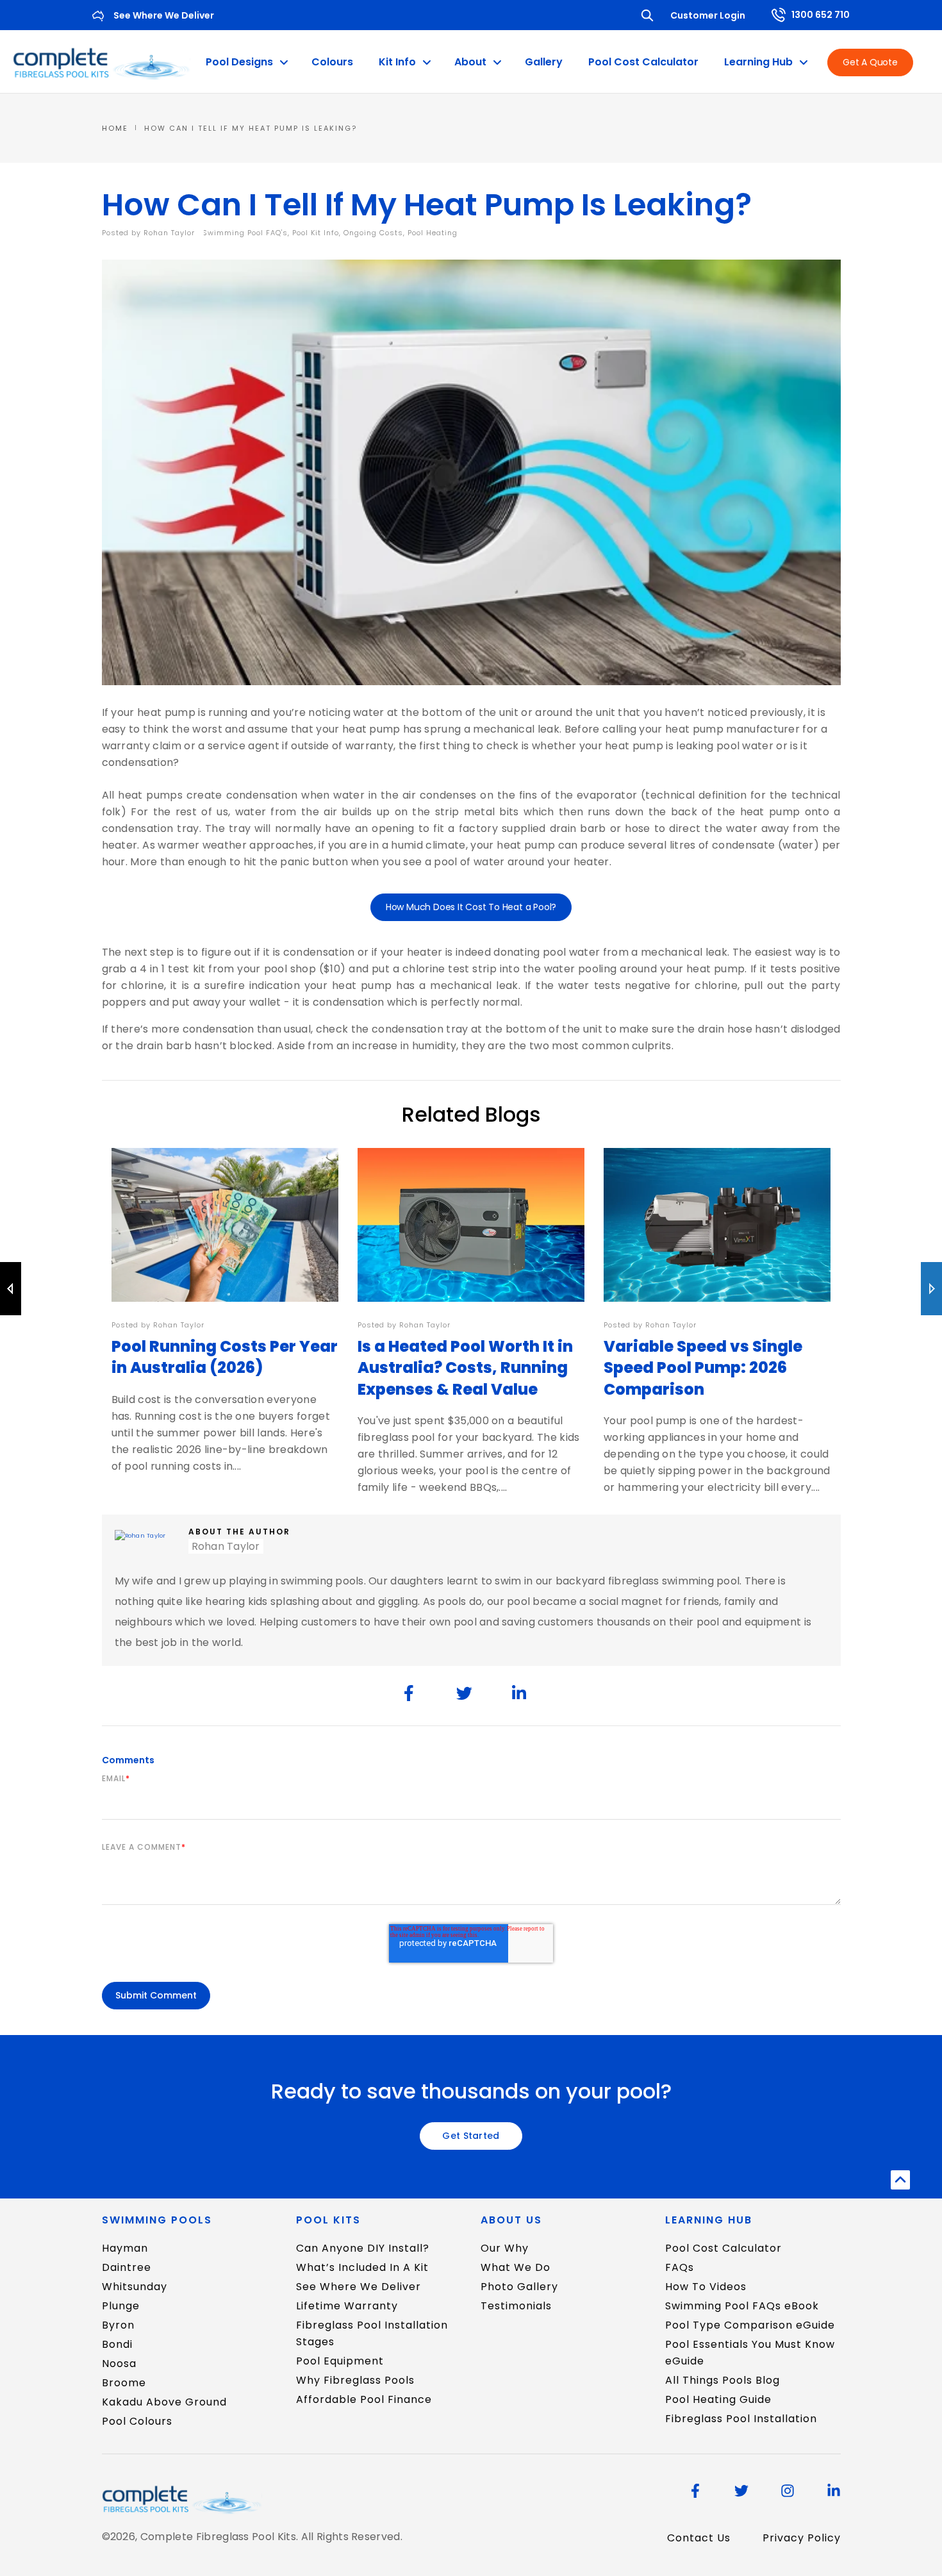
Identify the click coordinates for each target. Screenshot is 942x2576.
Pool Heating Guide (718, 2399)
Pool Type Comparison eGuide (750, 2325)
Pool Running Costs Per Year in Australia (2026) (225, 1357)
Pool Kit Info (316, 233)
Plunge (121, 2306)
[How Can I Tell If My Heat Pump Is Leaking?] (409, 1693)
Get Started (471, 2136)
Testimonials (516, 2306)
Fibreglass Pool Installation (741, 2419)
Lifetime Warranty (347, 2306)
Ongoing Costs (373, 233)
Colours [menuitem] (332, 62)
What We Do (516, 2267)
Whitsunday (135, 2287)
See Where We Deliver (359, 2287)
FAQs (680, 2267)
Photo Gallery (519, 2287)
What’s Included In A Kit (362, 2267)
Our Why (505, 2248)
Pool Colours (137, 2421)
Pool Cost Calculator (723, 2248)
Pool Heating (433, 233)
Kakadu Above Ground (164, 2402)
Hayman (125, 2248)
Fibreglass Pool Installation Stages (372, 2333)
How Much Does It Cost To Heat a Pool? (471, 907)
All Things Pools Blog (723, 2380)
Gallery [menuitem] (544, 62)
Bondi (117, 2344)
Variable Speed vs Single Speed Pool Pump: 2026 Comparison (703, 1368)
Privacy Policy (802, 2538)
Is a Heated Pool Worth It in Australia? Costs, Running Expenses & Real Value (465, 1368)
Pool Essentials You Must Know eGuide (750, 2353)
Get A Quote (870, 62)
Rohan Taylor (170, 233)
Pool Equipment (340, 2361)
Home (115, 128)
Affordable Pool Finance (364, 2399)
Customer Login (708, 15)
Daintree (127, 2267)
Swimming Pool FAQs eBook (742, 2306)
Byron (118, 2325)
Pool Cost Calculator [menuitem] (643, 62)
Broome (124, 2383)
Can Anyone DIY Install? (363, 2248)
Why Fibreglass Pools (355, 2380)
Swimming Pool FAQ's (245, 233)
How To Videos (706, 2287)
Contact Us (699, 2538)
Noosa (119, 2364)
